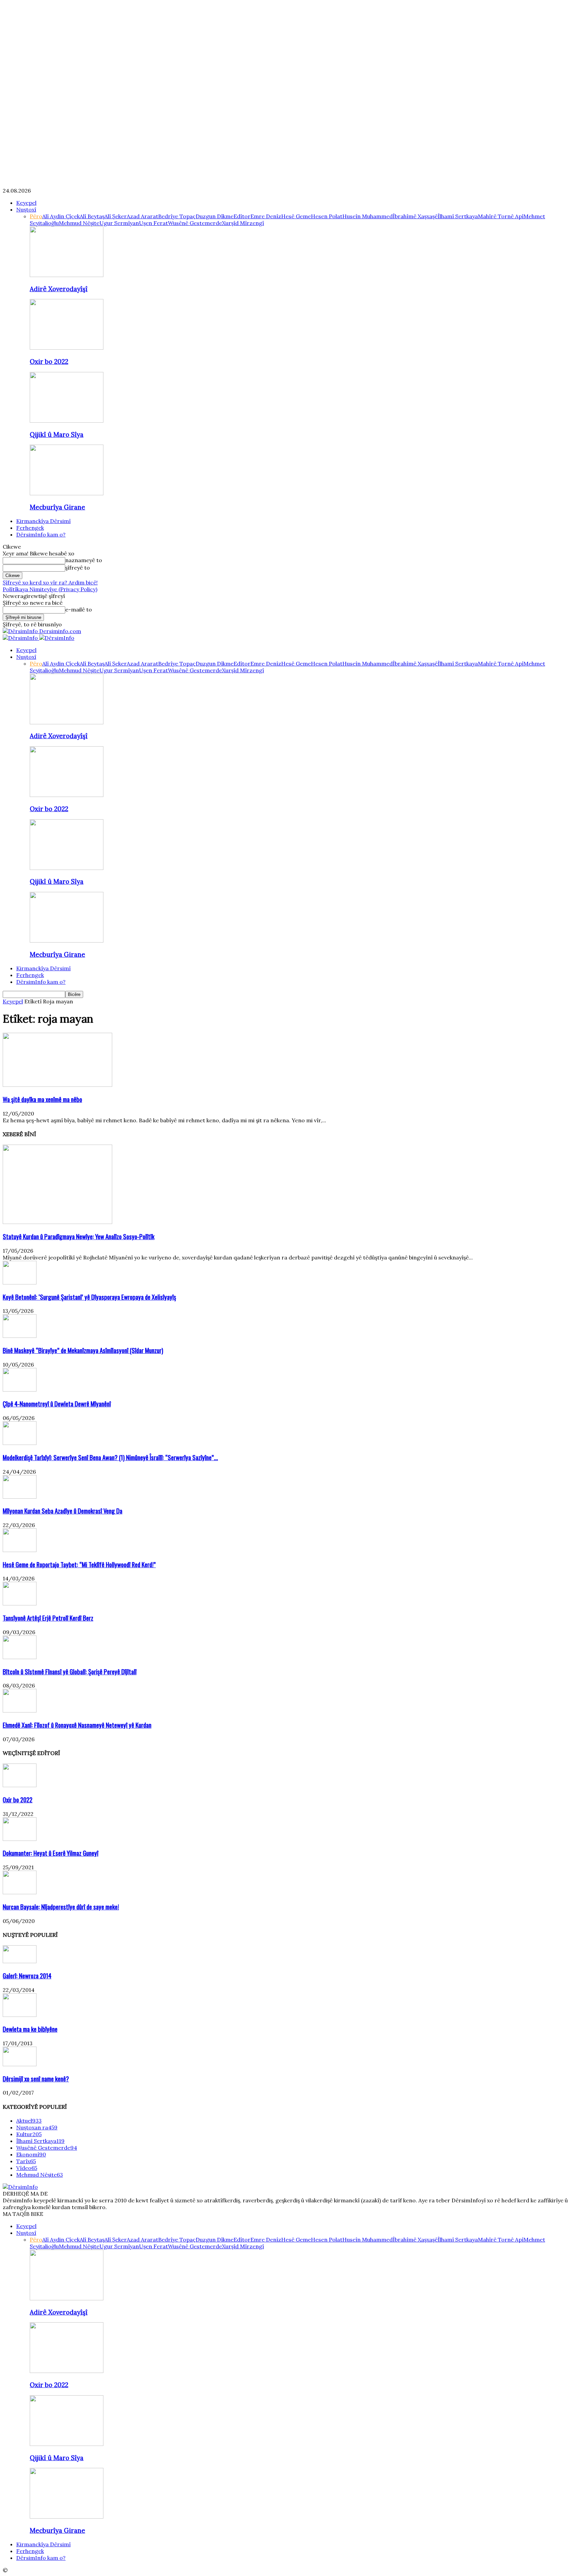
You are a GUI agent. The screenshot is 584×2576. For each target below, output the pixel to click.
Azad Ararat (142, 216)
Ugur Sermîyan (119, 223)
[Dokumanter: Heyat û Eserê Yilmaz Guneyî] (20, 1839)
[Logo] (21, 638)
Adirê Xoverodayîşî (59, 289)
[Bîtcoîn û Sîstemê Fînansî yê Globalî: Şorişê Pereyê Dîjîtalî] (20, 1657)
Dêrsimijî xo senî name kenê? (36, 2079)
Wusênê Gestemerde (195, 223)
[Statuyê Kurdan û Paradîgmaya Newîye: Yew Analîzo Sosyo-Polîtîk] (57, 1222)
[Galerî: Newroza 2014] (20, 1961)
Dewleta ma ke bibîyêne (30, 2029)
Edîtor (242, 216)
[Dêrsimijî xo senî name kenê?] (20, 2064)
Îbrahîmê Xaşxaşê (415, 216)
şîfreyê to (78, 568)
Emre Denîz (266, 216)
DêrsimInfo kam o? (41, 534)
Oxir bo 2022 (49, 361)
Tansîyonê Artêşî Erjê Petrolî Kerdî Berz (48, 1618)
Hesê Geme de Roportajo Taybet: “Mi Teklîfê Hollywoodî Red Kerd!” (79, 1564)
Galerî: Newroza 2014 (27, 1975)
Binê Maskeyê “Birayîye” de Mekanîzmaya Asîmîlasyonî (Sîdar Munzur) (83, 1350)
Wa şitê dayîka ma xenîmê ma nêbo (42, 1099)
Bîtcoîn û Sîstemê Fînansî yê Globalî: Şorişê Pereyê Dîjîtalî (70, 1671)
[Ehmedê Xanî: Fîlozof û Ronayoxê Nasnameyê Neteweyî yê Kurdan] (20, 1710)
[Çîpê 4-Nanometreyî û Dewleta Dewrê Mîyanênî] (20, 1390)
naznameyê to (84, 560)
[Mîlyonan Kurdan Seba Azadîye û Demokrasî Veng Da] (20, 1497)
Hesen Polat (327, 216)
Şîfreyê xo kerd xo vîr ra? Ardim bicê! (50, 582)
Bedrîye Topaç (177, 216)
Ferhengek (30, 528)
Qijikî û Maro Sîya (57, 434)
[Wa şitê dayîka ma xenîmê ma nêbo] (57, 1085)
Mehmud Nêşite (79, 223)
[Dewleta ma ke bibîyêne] (20, 2015)
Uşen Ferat (153, 223)
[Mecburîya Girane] (67, 493)
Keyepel (26, 203)
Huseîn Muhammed (368, 216)
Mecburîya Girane (57, 507)
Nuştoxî (26, 209)
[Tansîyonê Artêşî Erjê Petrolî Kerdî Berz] (20, 1603)
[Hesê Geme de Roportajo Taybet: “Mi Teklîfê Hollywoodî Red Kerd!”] (20, 1550)
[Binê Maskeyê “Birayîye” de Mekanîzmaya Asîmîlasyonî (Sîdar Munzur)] (20, 1336)
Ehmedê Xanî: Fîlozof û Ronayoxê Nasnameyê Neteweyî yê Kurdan (77, 1725)
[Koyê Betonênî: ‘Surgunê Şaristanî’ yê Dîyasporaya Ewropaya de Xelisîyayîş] (20, 1282)
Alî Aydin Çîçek (61, 216)
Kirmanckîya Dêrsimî (43, 521)
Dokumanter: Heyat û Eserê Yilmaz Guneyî (51, 1853)
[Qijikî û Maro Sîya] (67, 421)
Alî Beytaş (92, 216)
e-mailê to (79, 609)
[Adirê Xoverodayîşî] (67, 275)
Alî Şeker (116, 216)
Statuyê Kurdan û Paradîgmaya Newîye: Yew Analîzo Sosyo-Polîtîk (79, 1236)
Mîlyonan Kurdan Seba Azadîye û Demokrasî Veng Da (63, 1511)
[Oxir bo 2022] (67, 348)
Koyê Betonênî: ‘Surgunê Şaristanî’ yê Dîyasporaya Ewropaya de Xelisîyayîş (89, 1297)
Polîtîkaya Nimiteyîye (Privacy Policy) (50, 589)
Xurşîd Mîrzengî (243, 223)
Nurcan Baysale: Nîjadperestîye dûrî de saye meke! (61, 1907)
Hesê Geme (296, 216)
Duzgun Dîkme (215, 216)
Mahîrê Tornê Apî (501, 216)
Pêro (36, 216)
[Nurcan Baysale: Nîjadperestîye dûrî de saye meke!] (20, 1892)
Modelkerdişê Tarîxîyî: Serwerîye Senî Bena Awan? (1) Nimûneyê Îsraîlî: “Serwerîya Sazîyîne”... (110, 1457)
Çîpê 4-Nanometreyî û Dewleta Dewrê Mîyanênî (57, 1404)
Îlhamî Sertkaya (458, 216)
